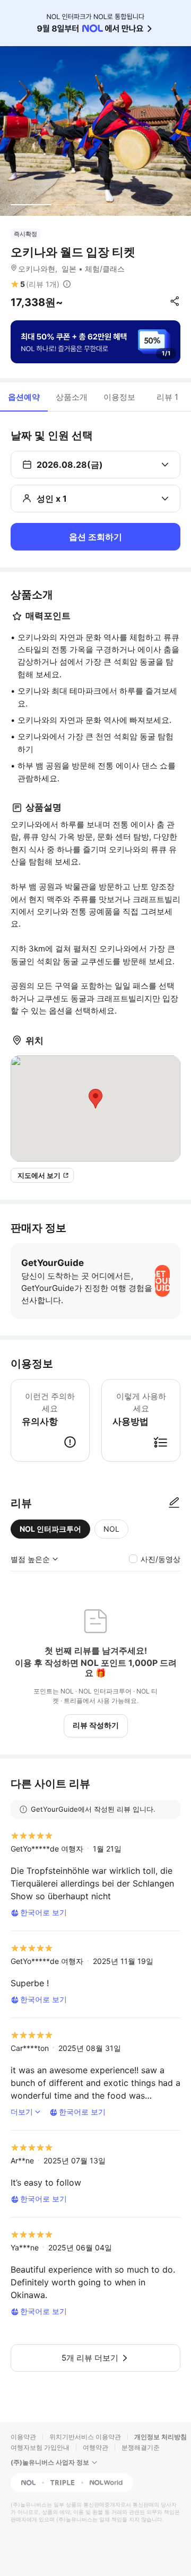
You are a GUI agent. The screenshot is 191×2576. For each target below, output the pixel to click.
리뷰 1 (167, 397)
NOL (111, 1529)
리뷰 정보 (67, 284)
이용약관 (23, 2437)
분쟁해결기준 (141, 2447)
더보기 (22, 2112)
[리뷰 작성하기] (174, 1503)
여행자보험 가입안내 (40, 2447)
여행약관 (95, 2447)
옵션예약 (24, 397)
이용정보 (119, 397)
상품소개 (72, 397)
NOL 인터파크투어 (50, 1529)
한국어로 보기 (44, 1912)
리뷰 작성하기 (96, 1725)
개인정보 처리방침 (160, 2437)
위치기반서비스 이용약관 (85, 2437)
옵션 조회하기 (95, 537)
